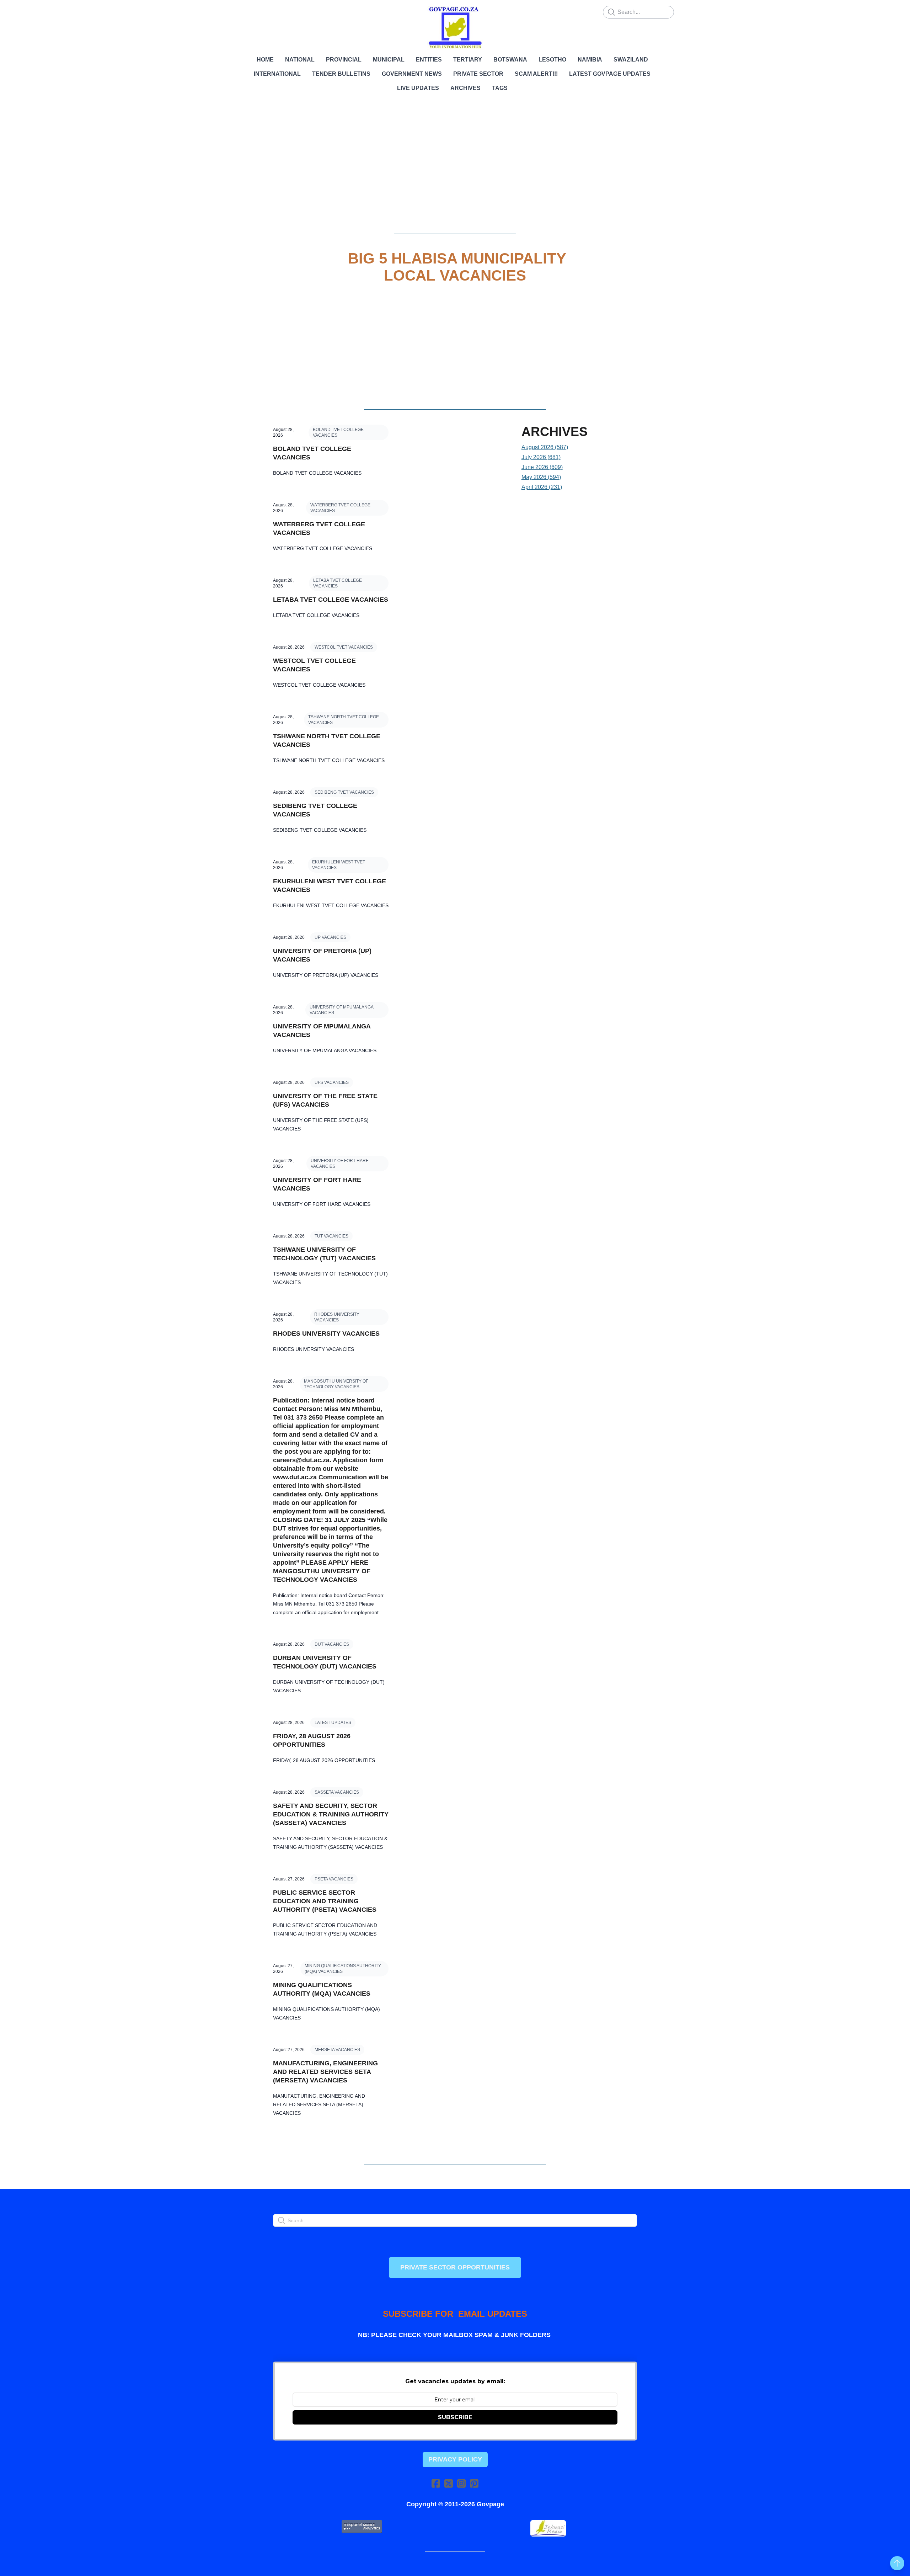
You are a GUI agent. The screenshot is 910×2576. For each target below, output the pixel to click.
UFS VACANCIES (332, 1082)
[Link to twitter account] (449, 2483)
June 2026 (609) (542, 467)
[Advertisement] (455, 169)
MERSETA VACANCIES (337, 2050)
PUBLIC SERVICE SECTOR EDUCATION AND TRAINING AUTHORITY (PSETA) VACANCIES (325, 1901)
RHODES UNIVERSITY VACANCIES (337, 1317)
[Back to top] (897, 2563)
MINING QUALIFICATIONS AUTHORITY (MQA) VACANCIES (343, 1969)
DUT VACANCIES (332, 1644)
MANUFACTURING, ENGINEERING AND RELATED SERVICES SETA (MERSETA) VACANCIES (325, 2072)
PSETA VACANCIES (334, 1879)
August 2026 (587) (545, 447)
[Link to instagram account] (461, 2483)
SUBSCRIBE (455, 2417)
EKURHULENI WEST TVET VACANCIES (339, 865)
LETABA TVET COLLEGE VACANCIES (338, 583)
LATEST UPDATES (333, 1723)
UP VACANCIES (330, 937)
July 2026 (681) (541, 457)
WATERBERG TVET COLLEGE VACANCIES (340, 508)
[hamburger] (242, 11)
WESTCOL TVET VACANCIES (344, 647)
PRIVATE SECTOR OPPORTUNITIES (455, 2267)
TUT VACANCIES (331, 1236)
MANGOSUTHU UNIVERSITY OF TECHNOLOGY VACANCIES (336, 1384)
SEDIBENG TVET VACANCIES (344, 792)
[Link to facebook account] (436, 2483)
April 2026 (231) (542, 487)
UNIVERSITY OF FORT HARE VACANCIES (340, 1164)
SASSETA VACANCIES (337, 1792)
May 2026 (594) (541, 477)
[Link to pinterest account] (474, 2483)
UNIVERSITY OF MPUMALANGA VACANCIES (342, 1010)
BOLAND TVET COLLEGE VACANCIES (338, 432)
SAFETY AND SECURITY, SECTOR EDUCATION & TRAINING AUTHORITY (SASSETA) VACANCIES (331, 1814)
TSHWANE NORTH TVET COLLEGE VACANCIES (344, 720)
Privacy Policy (455, 2459)
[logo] (455, 28)
